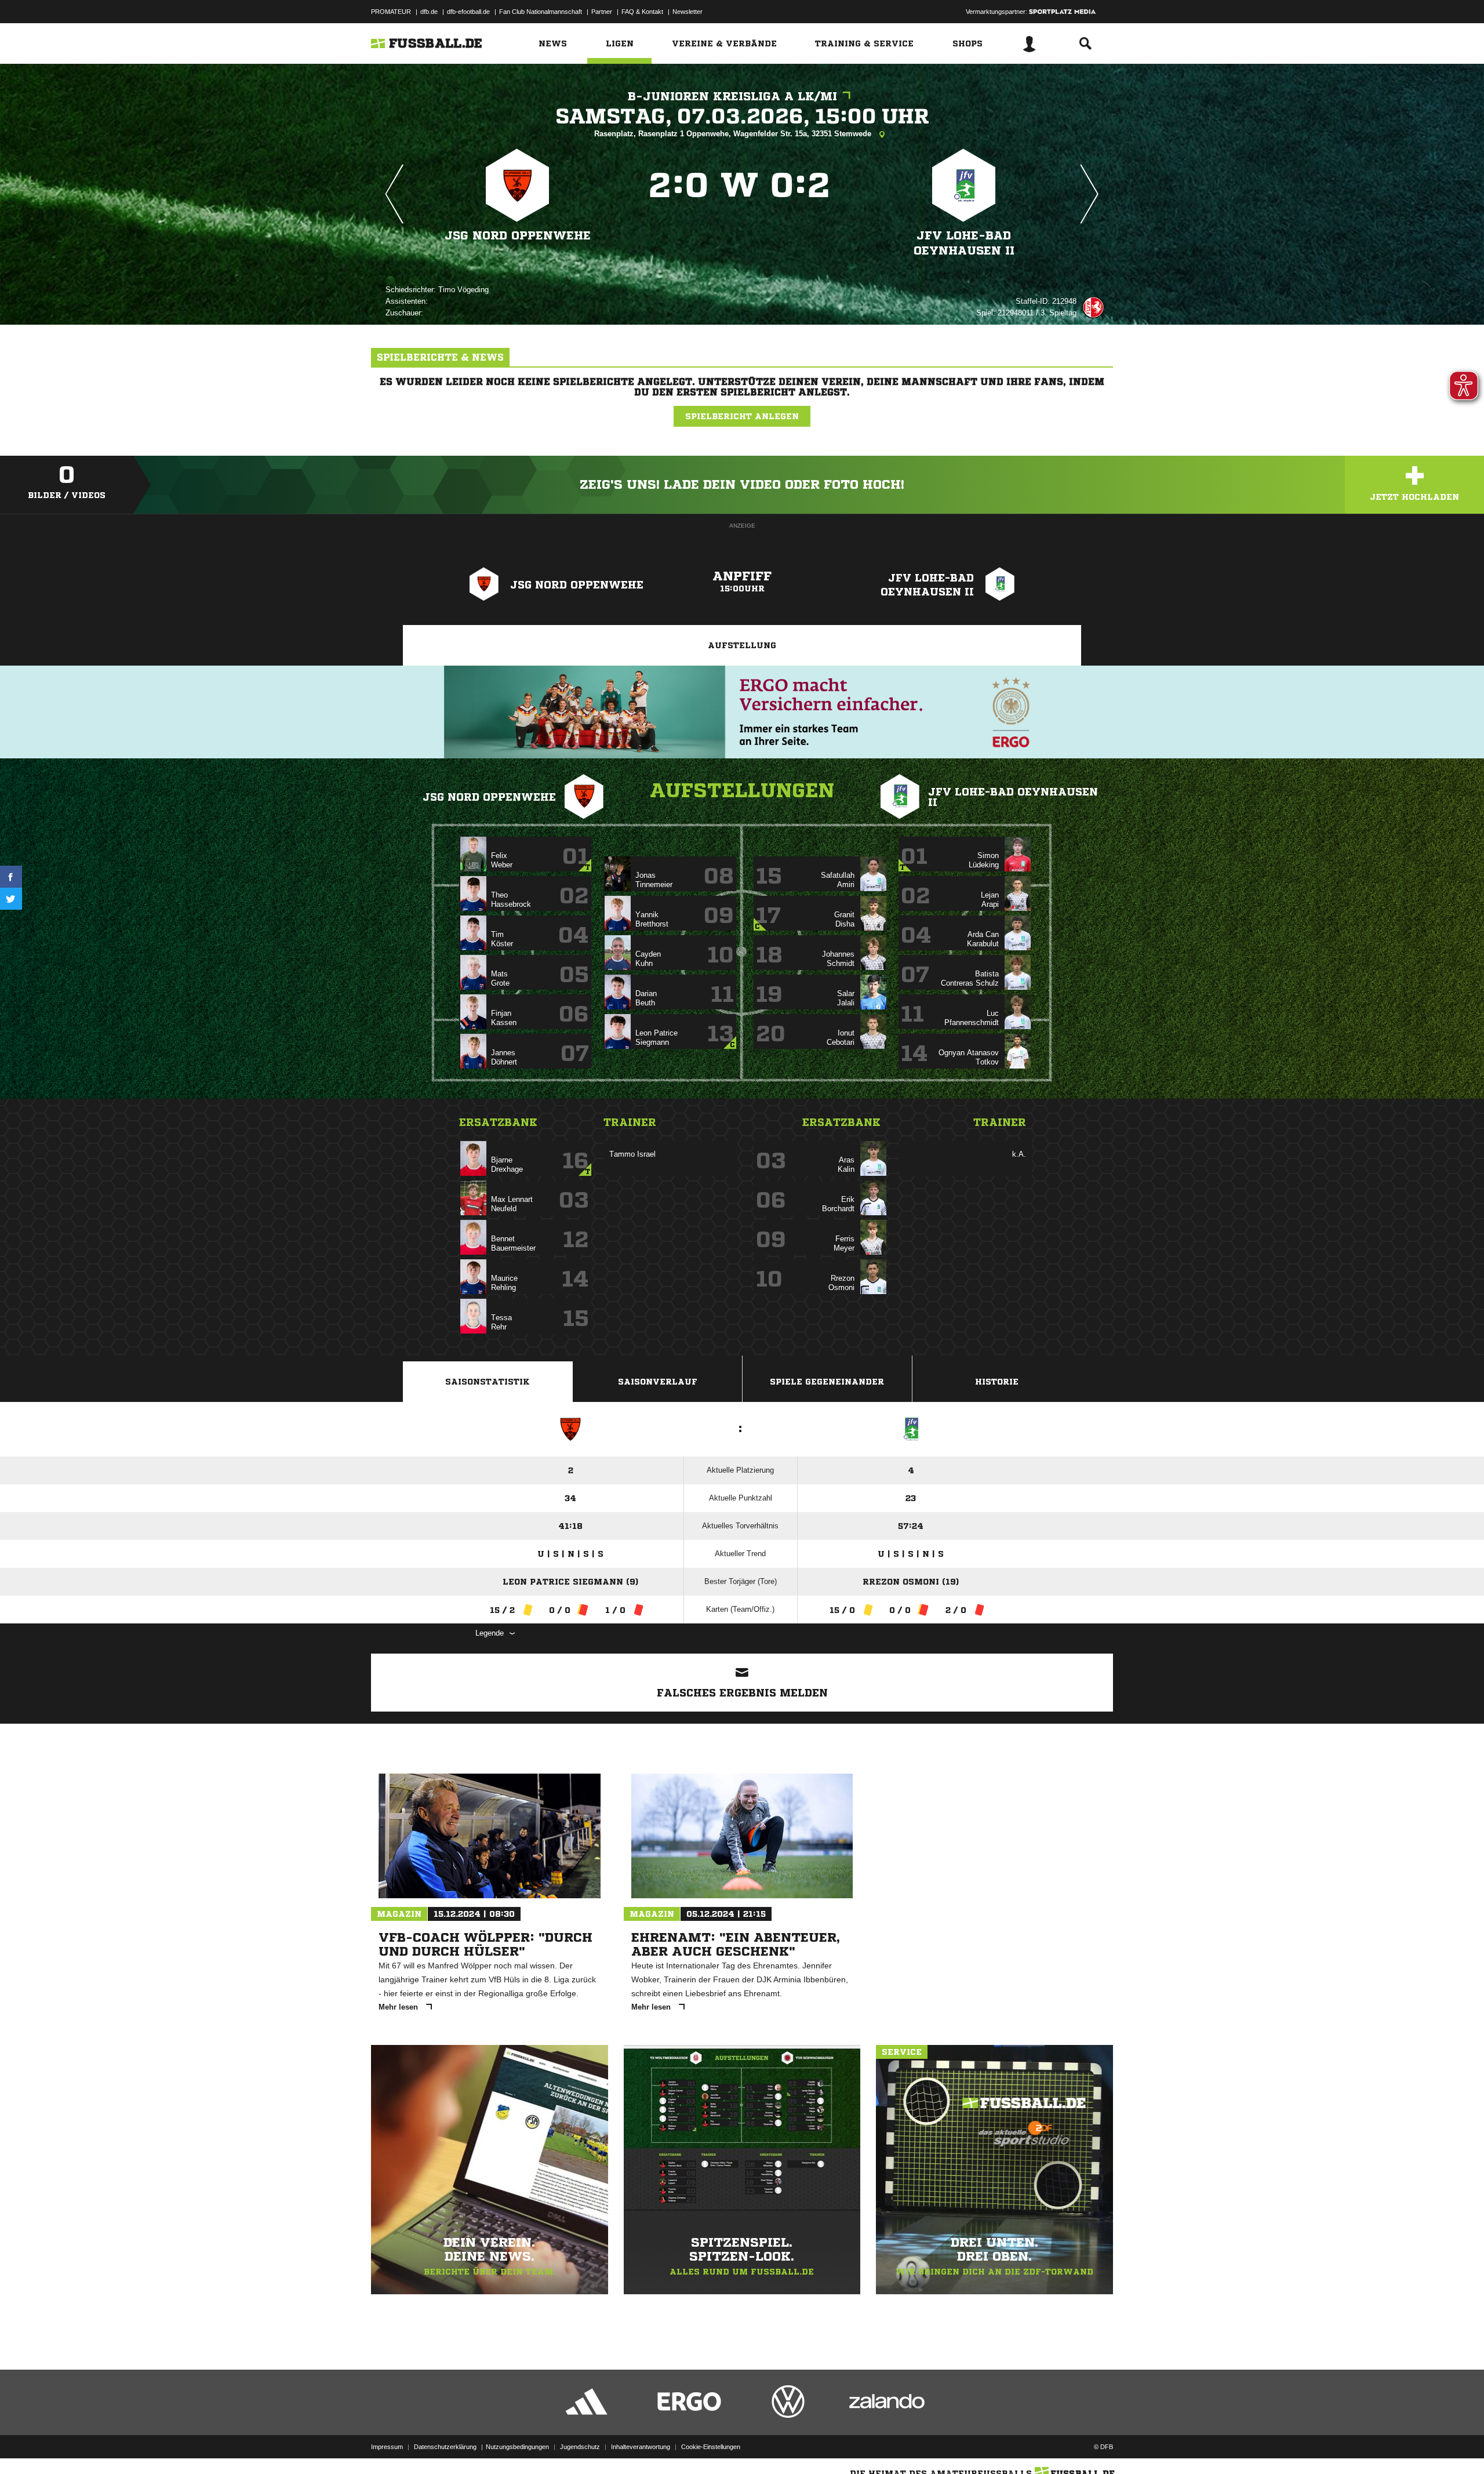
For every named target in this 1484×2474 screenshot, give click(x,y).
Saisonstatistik (488, 1382)
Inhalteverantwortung (641, 2447)
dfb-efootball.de (468, 12)
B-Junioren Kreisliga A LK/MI (732, 97)
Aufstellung (742, 645)
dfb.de (429, 12)
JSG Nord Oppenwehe (518, 236)
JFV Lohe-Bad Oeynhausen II (964, 243)
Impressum (387, 2447)
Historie (997, 1382)
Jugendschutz (580, 2447)
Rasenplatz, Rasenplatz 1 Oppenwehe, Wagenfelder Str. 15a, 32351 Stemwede (734, 134)
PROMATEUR (391, 12)
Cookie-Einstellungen (711, 2447)
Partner (602, 12)
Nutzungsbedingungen (517, 2447)
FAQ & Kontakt (642, 12)
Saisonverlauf (658, 1382)
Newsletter (688, 12)
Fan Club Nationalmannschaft (541, 12)
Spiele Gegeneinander (827, 1382)
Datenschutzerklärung (445, 2447)
